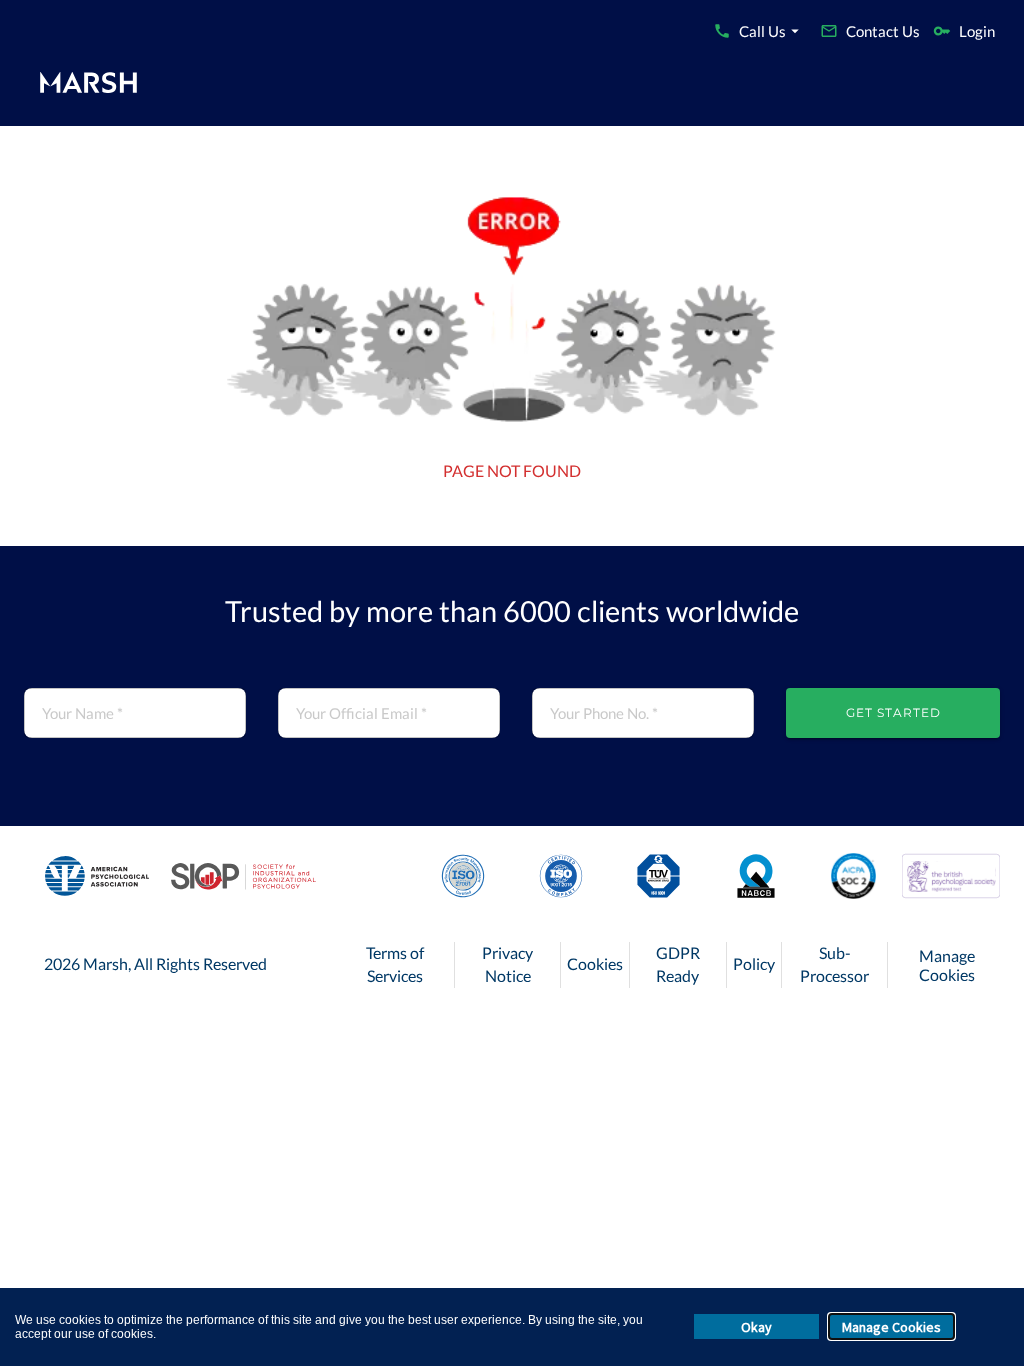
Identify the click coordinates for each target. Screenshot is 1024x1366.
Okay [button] (756, 1327)
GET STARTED (893, 712)
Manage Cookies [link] (947, 965)
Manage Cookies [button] (891, 1327)
